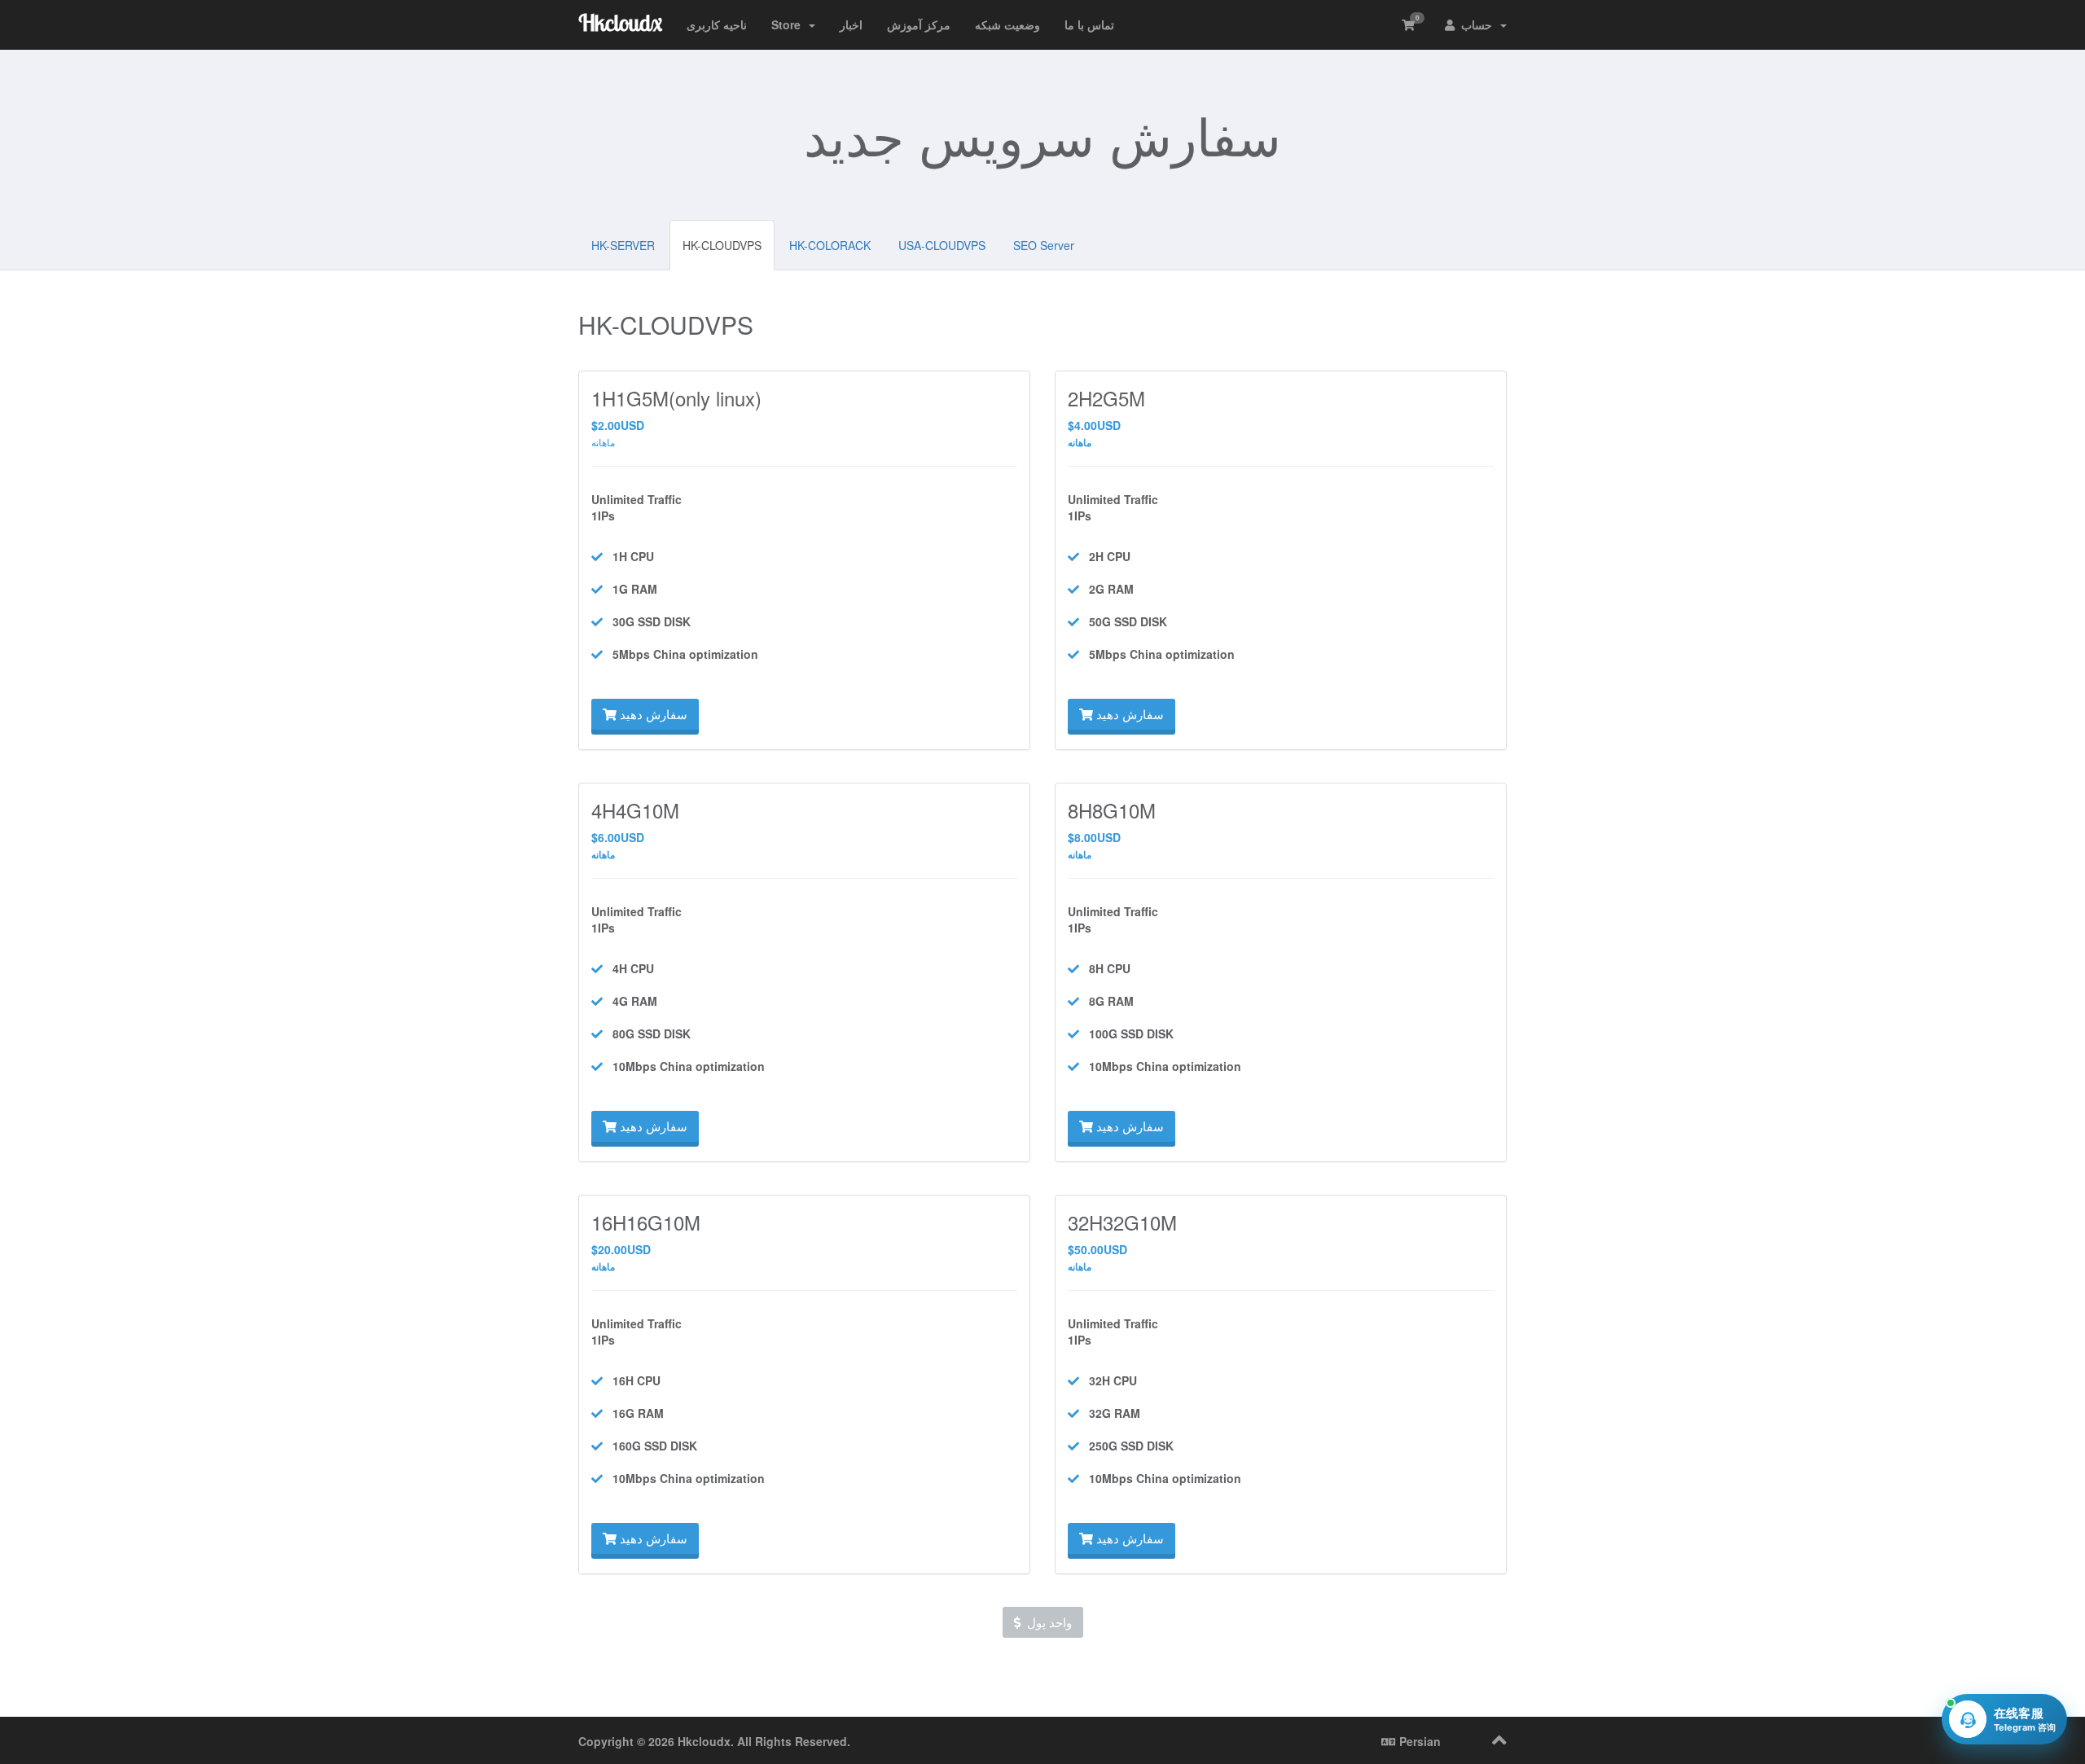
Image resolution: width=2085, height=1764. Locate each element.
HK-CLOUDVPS (722, 245)
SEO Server (1044, 245)
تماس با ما (1089, 24)
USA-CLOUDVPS (942, 245)
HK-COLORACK (830, 245)
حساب (1477, 24)
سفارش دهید (652, 714)
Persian (1418, 1741)
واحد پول (1046, 1622)
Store (789, 24)
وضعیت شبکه (1007, 24)
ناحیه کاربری (717, 24)
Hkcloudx (620, 22)
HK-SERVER (623, 245)
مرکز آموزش (919, 24)
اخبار (851, 24)
